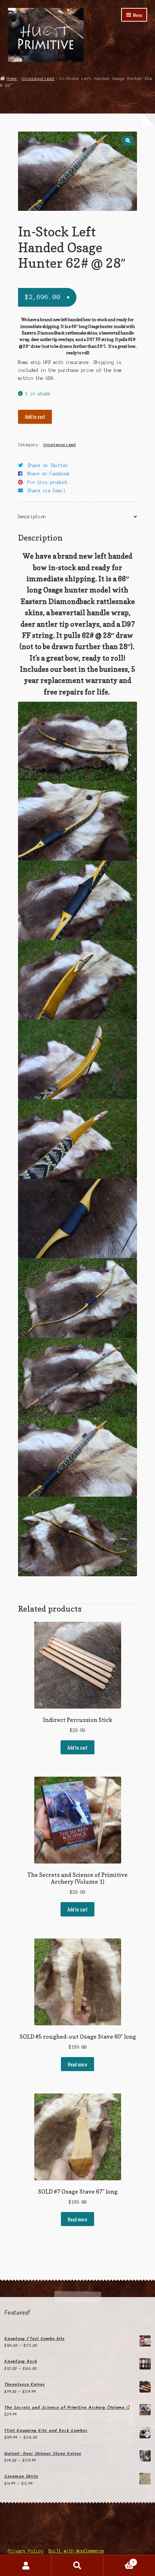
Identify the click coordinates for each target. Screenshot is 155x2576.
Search (77, 2566)
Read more (77, 2064)
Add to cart (35, 417)
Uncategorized (38, 79)
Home (12, 79)
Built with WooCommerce (76, 2551)
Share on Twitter (48, 465)
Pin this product (48, 482)
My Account (26, 2566)
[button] (128, 141)
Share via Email (47, 491)
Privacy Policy (26, 2551)
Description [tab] (32, 517)
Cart (119, 2560)
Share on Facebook (48, 474)
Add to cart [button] (77, 1747)
